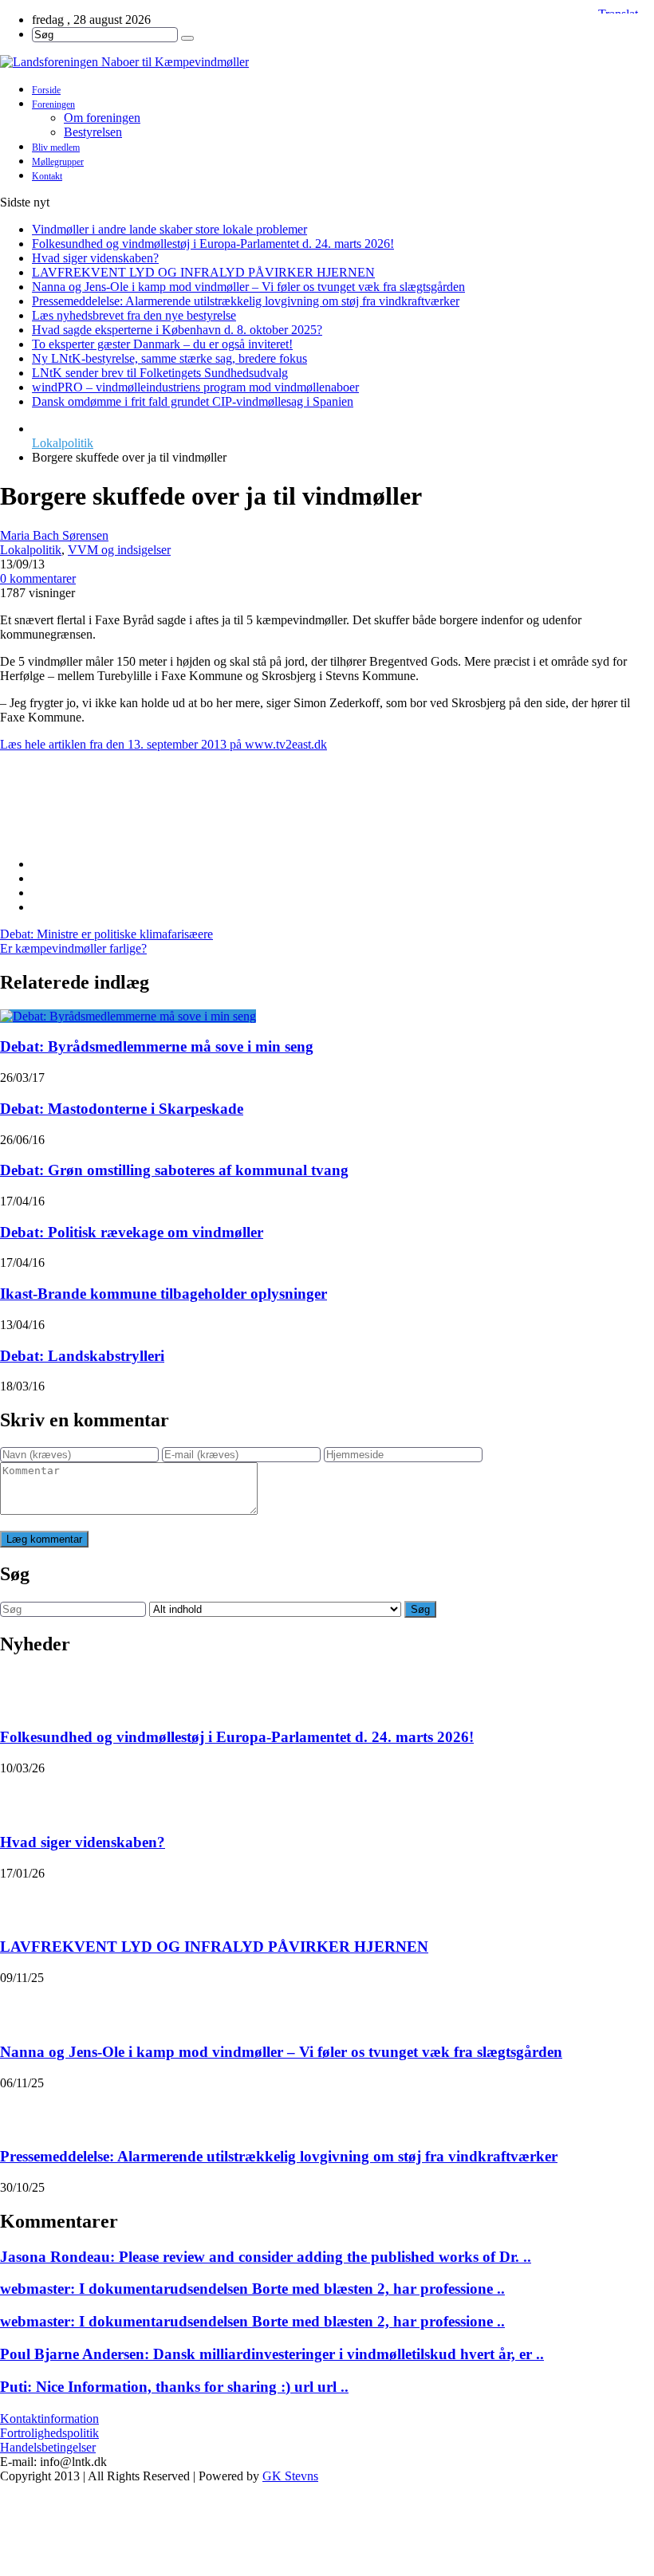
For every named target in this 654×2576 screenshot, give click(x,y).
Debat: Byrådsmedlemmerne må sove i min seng (157, 1046)
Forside (46, 90)
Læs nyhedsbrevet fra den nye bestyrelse (134, 315)
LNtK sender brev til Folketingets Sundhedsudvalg (160, 373)
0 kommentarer (38, 578)
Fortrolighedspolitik (49, 2433)
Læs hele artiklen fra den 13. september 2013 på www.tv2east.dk (163, 744)
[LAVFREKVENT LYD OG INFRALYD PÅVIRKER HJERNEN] (21, 1901)
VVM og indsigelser (119, 550)
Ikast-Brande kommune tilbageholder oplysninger (163, 1294)
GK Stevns (290, 2476)
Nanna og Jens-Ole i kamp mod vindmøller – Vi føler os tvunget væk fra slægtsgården (248, 287)
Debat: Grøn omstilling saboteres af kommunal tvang (174, 1170)
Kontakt (47, 176)
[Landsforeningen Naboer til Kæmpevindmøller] (327, 62)
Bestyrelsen (93, 132)
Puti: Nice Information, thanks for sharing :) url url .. (174, 2387)
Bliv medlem (56, 147)
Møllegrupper (58, 162)
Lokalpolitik (63, 443)
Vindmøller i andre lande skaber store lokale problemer (169, 229)
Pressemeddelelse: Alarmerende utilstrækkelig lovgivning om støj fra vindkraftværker (246, 301)
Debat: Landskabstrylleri (82, 1356)
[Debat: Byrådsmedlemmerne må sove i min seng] (128, 1016)
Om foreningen (102, 118)
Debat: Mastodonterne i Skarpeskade (122, 1109)
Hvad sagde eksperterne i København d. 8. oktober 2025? (177, 330)
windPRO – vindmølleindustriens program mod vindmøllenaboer (195, 387)
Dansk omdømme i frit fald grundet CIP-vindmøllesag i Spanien (193, 401)
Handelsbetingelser (48, 2447)
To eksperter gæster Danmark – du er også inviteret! (162, 344)
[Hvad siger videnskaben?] (21, 1795)
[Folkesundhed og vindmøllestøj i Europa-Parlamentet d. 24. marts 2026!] (21, 1691)
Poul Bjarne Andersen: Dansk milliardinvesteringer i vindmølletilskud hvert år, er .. (272, 2354)
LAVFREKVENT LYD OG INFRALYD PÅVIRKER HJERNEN (203, 272)
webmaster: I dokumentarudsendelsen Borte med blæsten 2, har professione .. (252, 2289)
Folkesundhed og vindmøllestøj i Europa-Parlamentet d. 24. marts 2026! (213, 244)
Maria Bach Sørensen (54, 535)
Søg (420, 1609)
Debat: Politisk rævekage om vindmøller (132, 1232)
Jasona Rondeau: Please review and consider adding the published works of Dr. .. (266, 2257)
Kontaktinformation (49, 2419)
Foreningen (53, 104)
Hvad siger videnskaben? (95, 258)
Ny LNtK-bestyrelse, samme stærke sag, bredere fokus (169, 358)
